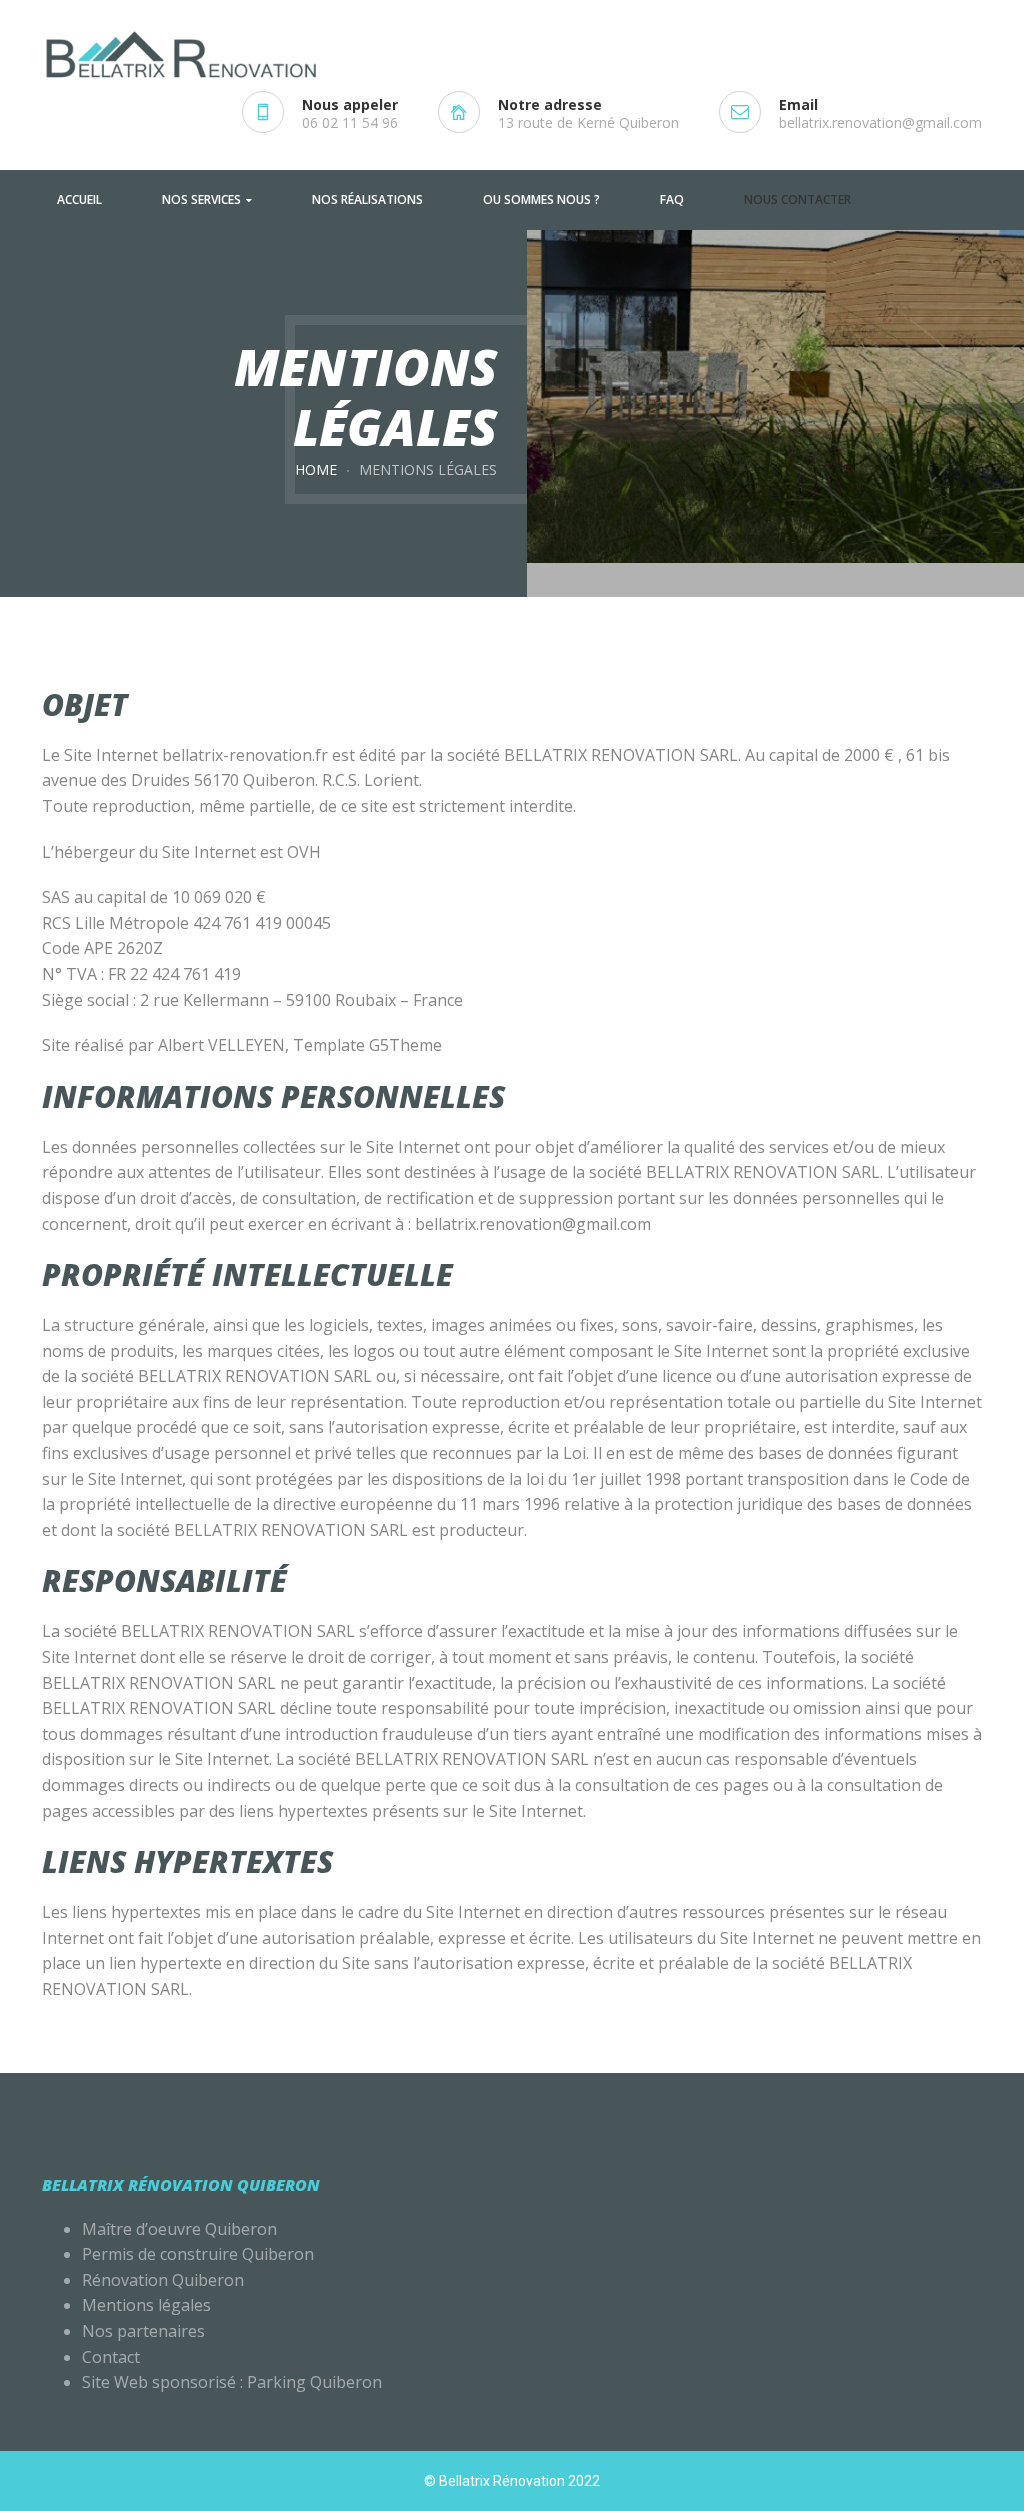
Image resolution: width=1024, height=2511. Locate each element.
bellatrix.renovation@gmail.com (880, 122)
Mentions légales (148, 2305)
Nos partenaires (143, 2331)
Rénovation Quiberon (163, 2280)
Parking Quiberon (314, 2382)
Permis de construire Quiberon (198, 2254)
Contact (111, 2357)
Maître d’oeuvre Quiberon (179, 2229)
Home (316, 469)
